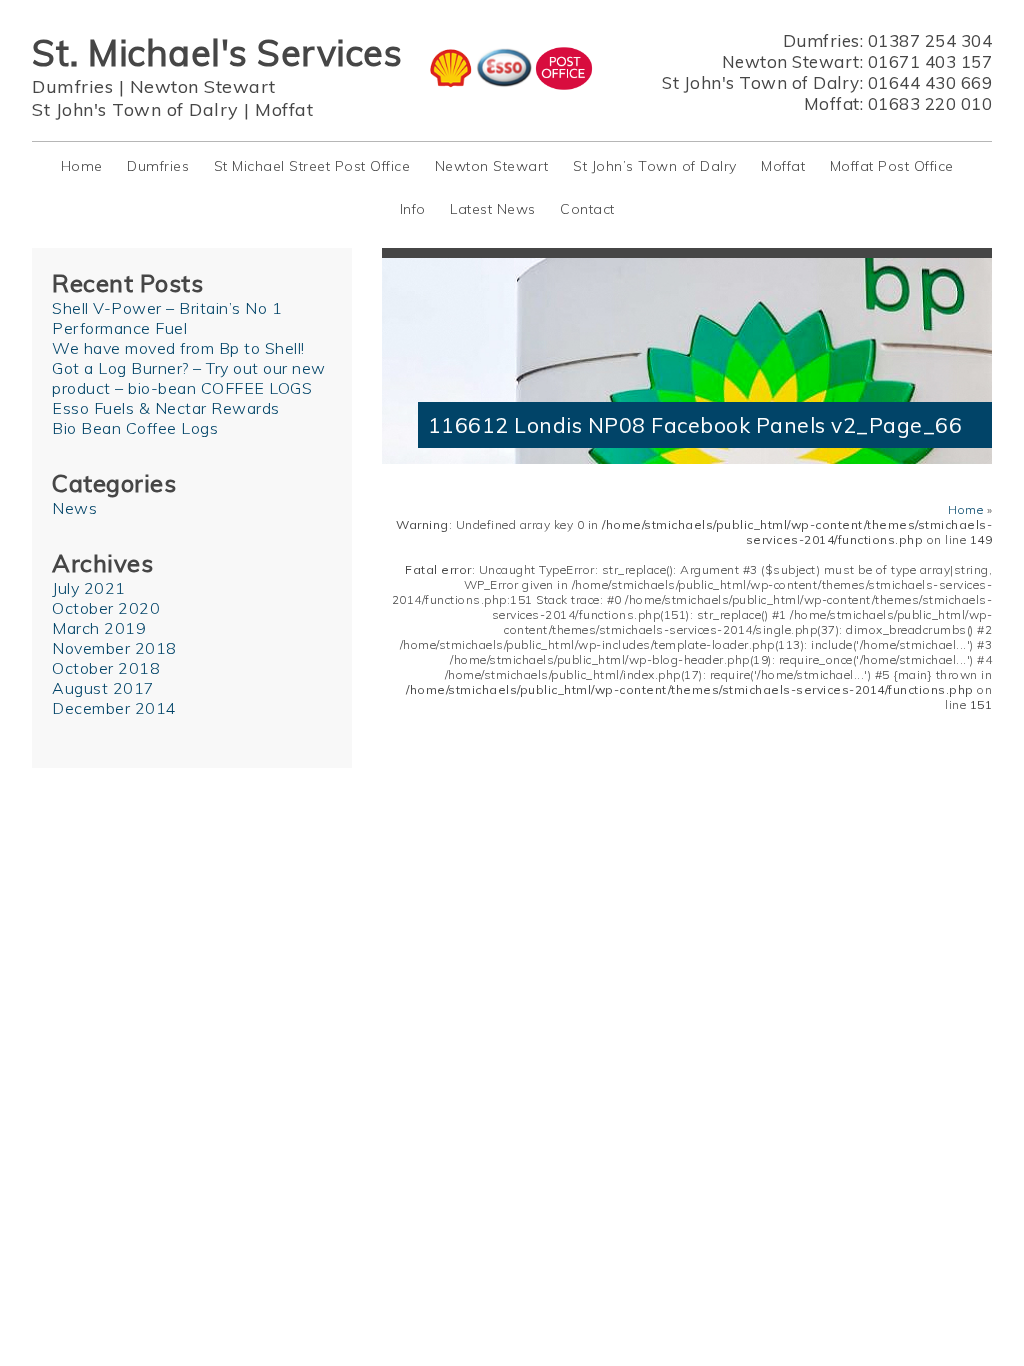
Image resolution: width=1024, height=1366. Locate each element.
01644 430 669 (930, 82)
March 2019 (99, 628)
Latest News (493, 209)
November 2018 (114, 648)
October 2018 (106, 668)
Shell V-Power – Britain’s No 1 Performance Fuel (167, 318)
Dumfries (72, 86)
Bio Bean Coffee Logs (135, 428)
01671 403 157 (930, 61)
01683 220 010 (930, 103)
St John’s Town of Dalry (655, 166)
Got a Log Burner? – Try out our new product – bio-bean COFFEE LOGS (189, 378)
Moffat (284, 109)
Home (82, 166)
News (74, 508)
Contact (587, 209)
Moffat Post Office (892, 166)
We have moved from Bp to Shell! (178, 348)
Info (413, 209)
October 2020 (106, 608)
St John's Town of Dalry (135, 109)
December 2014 (114, 708)
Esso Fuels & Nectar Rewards (166, 408)
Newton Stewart (203, 86)
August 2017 (103, 688)
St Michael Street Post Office (312, 166)
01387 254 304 (930, 40)
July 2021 (89, 588)
